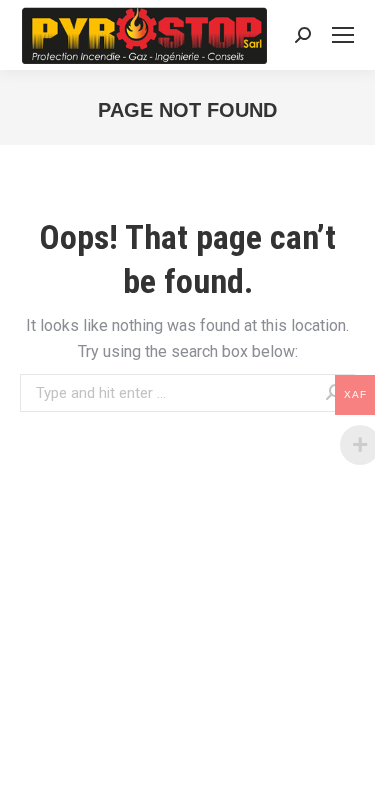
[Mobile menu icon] (343, 35)
